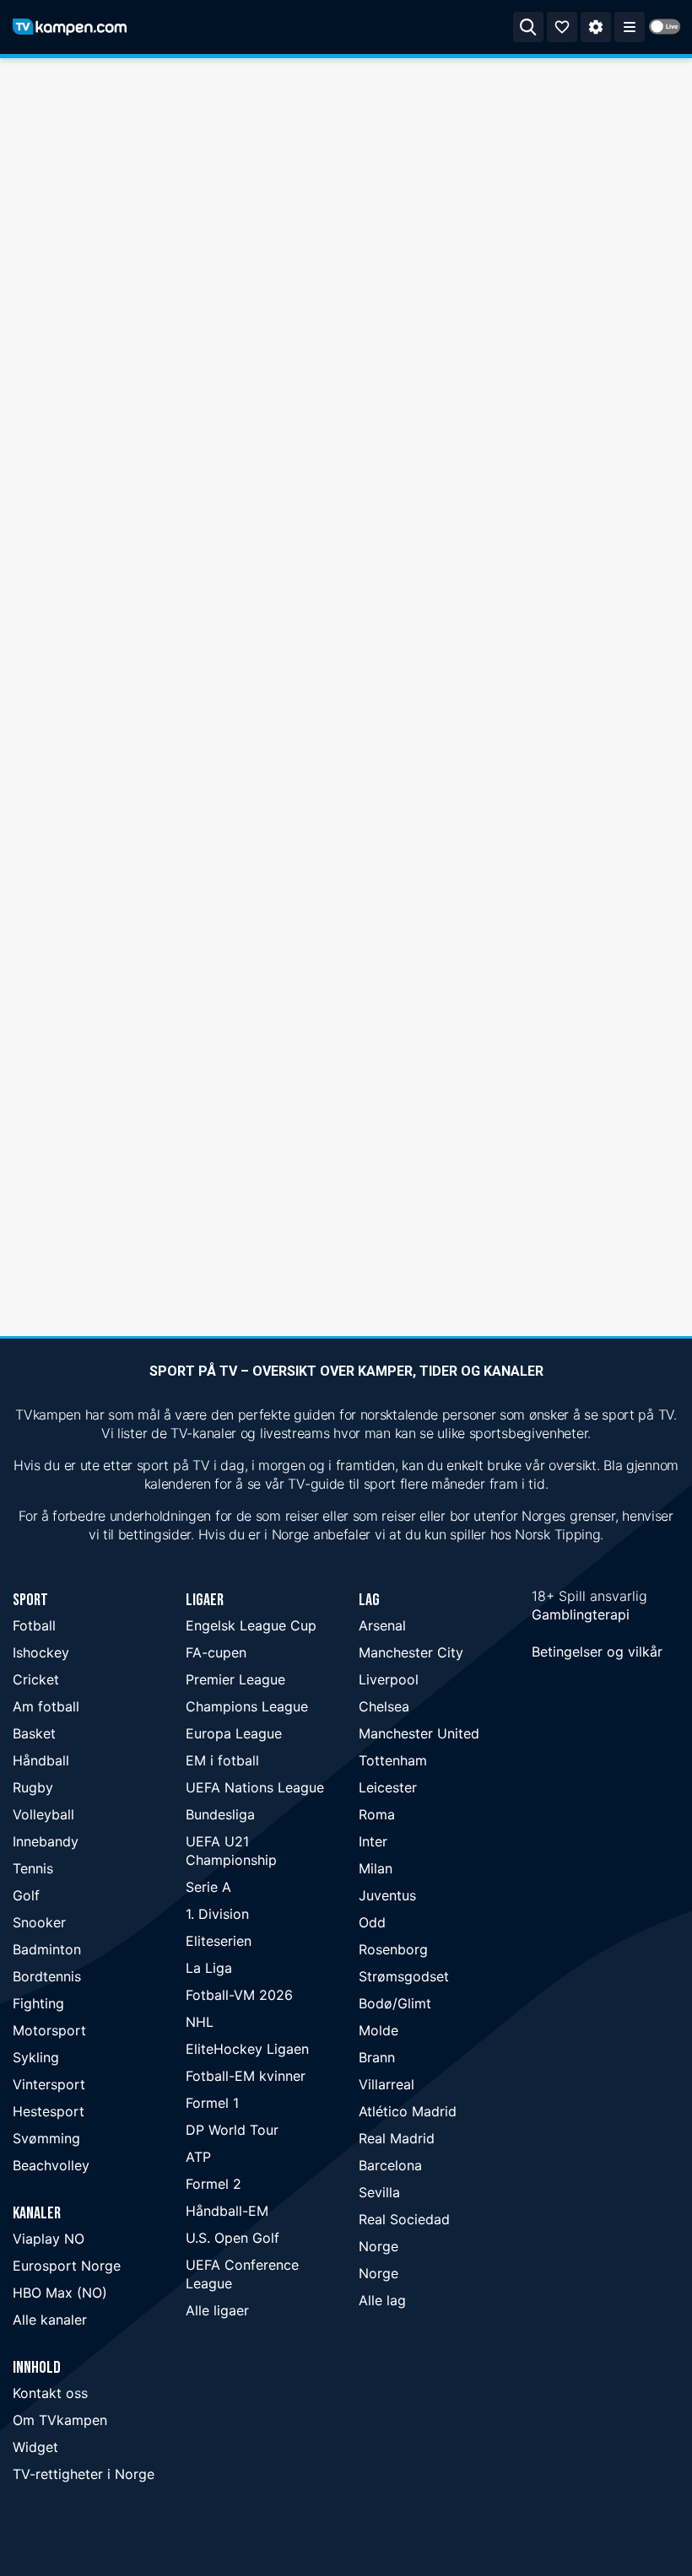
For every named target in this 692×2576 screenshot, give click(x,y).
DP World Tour (232, 2130)
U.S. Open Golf (232, 2238)
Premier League (235, 1679)
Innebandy (46, 1841)
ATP (198, 2157)
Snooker (39, 1922)
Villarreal (387, 2084)
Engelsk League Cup (251, 1625)
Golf (26, 1895)
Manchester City (411, 1652)
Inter (373, 1841)
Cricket (36, 1679)
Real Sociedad (404, 2219)
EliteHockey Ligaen (247, 2049)
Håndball (41, 1760)
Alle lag (382, 2300)
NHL (200, 2022)
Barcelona (390, 2165)
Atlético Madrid (408, 2111)
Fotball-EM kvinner (246, 2076)
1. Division (217, 1914)
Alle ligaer (217, 2310)
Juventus (387, 1895)
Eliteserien (219, 1941)
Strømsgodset (404, 1976)
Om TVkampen (60, 2420)
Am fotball (46, 1706)
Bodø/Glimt (395, 2003)
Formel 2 (214, 2184)
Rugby (33, 1787)
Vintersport (49, 2084)
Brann (377, 2057)
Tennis (33, 1868)
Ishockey (41, 1652)
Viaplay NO (49, 2239)
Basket (34, 1733)
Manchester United (419, 1733)
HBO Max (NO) (60, 2293)
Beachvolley (51, 2165)
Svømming (46, 2138)
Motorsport (49, 2030)
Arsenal (382, 1625)
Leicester (388, 1787)
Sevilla (379, 2192)
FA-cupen (216, 1652)
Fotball (34, 1625)
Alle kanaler (50, 2320)
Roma (377, 1814)
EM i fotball (222, 1760)
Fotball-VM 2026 (239, 1995)
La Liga (209, 1968)
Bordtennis (47, 1976)
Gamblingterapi (581, 1614)
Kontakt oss (50, 2393)
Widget (35, 2447)
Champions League (247, 1706)
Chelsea (384, 1706)
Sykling (36, 2057)
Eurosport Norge (67, 2266)
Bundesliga (220, 1814)
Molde (378, 2030)
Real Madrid (397, 2138)
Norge (378, 2246)
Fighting (38, 2003)
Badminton (47, 1949)
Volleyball (43, 1814)
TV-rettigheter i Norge (84, 2474)
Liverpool (389, 1679)
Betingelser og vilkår (597, 1652)
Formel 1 (212, 2103)
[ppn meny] (630, 27)
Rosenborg (393, 1949)
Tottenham (393, 1760)
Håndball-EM (227, 2211)
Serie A (208, 1887)
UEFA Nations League (255, 1787)
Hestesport (49, 2111)
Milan (376, 1868)
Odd (372, 1922)
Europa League (234, 1733)
